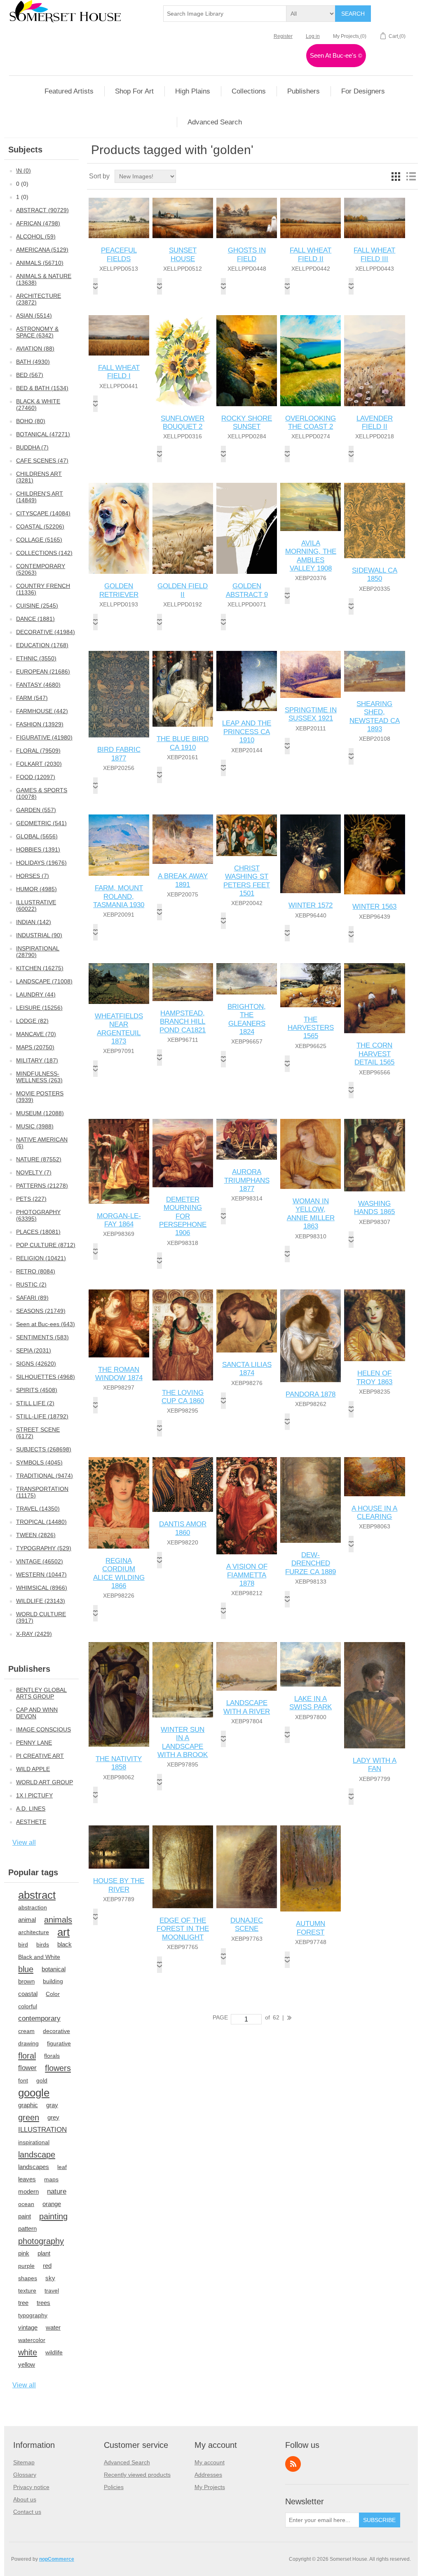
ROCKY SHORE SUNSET (247, 422)
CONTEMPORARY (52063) (41, 569)
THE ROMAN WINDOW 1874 (119, 1374)
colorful (28, 2006)
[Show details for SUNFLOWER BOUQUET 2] (183, 361)
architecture (34, 1932)
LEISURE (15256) (39, 1008)
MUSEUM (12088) (40, 1113)
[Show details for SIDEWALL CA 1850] (374, 520)
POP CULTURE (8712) (46, 1245)
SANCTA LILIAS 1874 (247, 1369)
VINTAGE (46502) (40, 1561)
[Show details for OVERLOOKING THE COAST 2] (311, 361)
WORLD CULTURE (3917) (41, 1617)
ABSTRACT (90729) (42, 210)
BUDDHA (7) (32, 447)
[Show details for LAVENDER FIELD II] (374, 361)
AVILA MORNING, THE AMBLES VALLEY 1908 (311, 556)
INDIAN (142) (34, 922)
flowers (58, 2068)
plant (44, 2253)
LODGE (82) (32, 1021)
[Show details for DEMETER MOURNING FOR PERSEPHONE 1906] (183, 1153)
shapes (28, 2278)
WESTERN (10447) (41, 1575)
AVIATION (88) (35, 349)
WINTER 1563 (374, 907)
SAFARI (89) (32, 1298)
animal (27, 1920)
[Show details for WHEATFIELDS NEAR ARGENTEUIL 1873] (119, 984)
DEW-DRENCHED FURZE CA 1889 (311, 1563)
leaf (62, 2167)
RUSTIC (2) (31, 1284)
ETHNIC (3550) (36, 658)
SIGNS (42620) (36, 1364)
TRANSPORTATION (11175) (42, 1492)
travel (52, 2291)
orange (52, 2204)
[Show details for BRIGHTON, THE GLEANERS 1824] (247, 979)
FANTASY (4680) (38, 685)
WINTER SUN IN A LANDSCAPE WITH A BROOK (183, 1742)
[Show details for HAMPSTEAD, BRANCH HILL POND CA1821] (183, 982)
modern (28, 2191)
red (47, 2266)
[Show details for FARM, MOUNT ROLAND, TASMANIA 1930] (119, 845)
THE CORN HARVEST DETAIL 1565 (374, 1054)
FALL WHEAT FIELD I (119, 372)
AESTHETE (31, 1822)
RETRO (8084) (36, 1271)
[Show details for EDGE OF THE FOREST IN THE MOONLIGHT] (183, 1867)
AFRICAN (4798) (38, 223)
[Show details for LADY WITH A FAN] (374, 1695)
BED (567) (30, 375)
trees (43, 2303)
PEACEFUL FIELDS (119, 254)
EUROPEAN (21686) (43, 671)
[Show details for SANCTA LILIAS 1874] (247, 1321)
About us (25, 2499)
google (34, 2093)
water (53, 2327)
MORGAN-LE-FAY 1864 (119, 1220)
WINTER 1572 (311, 905)
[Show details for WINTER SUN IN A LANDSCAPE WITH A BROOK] (183, 1680)
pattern (27, 2229)
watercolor (32, 2340)
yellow (27, 2364)
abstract (37, 1895)
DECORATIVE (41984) (46, 632)
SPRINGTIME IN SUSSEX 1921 (311, 714)
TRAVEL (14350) (38, 1509)
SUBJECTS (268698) (44, 1449)
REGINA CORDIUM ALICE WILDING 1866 (119, 1573)
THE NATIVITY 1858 (119, 1763)
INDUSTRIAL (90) (39, 935)
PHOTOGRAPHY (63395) (38, 1215)
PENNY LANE (34, 1743)
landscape (37, 2155)
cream (26, 2031)
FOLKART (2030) (39, 764)
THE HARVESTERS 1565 (311, 1028)
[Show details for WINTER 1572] (311, 854)
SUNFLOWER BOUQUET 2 (183, 422)
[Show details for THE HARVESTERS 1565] (311, 985)
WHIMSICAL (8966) (42, 1588)
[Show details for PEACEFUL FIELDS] (119, 218)
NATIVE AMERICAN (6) (42, 1143)
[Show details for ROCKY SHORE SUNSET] (247, 361)
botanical (54, 1969)
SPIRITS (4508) (37, 1390)
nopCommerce (57, 2559)
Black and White (39, 1957)
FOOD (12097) (36, 777)
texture (27, 2291)
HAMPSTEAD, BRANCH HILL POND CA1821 (183, 1022)
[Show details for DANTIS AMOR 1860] (183, 1485)
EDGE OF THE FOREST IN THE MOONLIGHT (183, 1929)
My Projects (210, 2487)
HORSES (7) (33, 876)
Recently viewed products (137, 2475)
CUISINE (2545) (37, 606)
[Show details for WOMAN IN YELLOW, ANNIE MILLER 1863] (311, 1154)
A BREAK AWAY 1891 (183, 880)
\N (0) (23, 171)
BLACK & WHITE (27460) (38, 405)
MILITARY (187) (37, 1060)
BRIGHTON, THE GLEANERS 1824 (247, 1019)
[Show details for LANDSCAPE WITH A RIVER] (247, 1666)
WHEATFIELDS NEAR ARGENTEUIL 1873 (119, 1029)
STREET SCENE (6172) (38, 1433)
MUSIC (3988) (35, 1126)
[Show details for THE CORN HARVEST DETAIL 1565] (374, 998)
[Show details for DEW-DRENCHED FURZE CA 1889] (311, 1500)
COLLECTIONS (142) (44, 553)
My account (210, 2462)
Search (353, 14)
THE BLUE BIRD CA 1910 (183, 743)
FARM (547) (32, 698)
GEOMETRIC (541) (41, 823)
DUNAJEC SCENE (247, 1924)
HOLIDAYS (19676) (41, 863)
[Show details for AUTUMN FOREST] (311, 1869)
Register (283, 36)
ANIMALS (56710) (40, 263)
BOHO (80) (31, 421)
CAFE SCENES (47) (42, 461)
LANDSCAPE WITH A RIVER (247, 1707)
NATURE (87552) (39, 1159)
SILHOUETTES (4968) (46, 1377)
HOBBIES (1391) (38, 849)
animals (58, 1920)
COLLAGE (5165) (39, 540)
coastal (28, 1994)
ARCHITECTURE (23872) (39, 299)
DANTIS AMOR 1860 (183, 1528)
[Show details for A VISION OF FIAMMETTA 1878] (247, 1506)
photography (41, 2241)
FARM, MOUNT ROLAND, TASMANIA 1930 (119, 896)
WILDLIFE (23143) (41, 1601)
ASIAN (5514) (34, 316)
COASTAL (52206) (40, 526)
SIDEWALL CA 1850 (375, 574)
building (53, 1981)
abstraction (33, 1907)
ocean (26, 2204)
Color (53, 1994)
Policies (114, 2487)
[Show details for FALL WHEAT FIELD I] (119, 335)
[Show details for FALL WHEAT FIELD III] (374, 218)
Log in (313, 36)
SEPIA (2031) (34, 1350)
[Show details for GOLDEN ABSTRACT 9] (247, 528)
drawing (28, 2043)
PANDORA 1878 (311, 1394)
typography (33, 2315)
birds (43, 1944)
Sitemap (24, 2462)
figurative (59, 2043)
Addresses (208, 2475)
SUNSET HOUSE (183, 254)
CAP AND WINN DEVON (37, 1713)
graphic (28, 2105)
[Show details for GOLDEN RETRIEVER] (119, 528)
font (23, 2080)
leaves (27, 2179)
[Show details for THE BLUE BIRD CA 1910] (183, 689)
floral (27, 2056)
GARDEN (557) (36, 810)
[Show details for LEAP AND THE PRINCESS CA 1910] (247, 681)
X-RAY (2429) (34, 1634)
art (63, 1932)
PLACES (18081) (38, 1232)
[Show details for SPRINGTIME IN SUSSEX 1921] (311, 674)
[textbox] (225, 14)
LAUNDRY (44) (36, 994)
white (28, 2352)
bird (23, 1944)
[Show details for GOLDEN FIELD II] (183, 528)
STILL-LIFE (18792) (42, 1416)
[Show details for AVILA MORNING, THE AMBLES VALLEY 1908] (311, 507)
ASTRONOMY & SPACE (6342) (37, 332)
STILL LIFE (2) (35, 1403)
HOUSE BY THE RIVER (119, 1885)
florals (52, 2056)
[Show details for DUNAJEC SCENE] (247, 1867)
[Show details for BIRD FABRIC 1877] (119, 694)
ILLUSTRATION (42, 2130)
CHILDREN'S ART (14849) (40, 497)
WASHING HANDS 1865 (374, 1208)
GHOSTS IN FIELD (247, 254)
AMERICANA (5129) (42, 250)
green (29, 2117)
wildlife (54, 2352)
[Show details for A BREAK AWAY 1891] (183, 839)
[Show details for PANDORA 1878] (311, 1336)
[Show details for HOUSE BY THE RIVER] (119, 1847)
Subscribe (379, 2520)
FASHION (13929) (40, 724)
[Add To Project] (95, 286)
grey (53, 2117)
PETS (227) (31, 1199)
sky (50, 2278)
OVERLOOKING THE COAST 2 (311, 422)
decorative (56, 2031)
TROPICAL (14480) (41, 1522)
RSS (293, 2464)
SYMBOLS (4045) (39, 1462)
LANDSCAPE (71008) (44, 981)
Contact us (27, 2512)
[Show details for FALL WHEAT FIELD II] (311, 218)
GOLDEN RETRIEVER (119, 590)
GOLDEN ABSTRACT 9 (247, 590)
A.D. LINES (31, 1809)
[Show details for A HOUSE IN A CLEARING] (374, 1476)
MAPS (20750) (35, 1047)
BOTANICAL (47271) (43, 434)
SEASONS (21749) (41, 1311)
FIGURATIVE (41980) (44, 737)
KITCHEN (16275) (40, 968)
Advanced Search (127, 2462)
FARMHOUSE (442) (42, 711)
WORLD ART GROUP (45, 1782)
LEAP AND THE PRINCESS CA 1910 (247, 732)
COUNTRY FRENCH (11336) (43, 589)
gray (52, 2105)
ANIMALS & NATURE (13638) (44, 279)
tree (23, 2303)
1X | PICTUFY (34, 1795)
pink (24, 2253)
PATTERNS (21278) (42, 1186)
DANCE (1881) (35, 619)
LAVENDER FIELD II (375, 422)
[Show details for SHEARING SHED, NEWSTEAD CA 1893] (374, 671)
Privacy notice (31, 2487)
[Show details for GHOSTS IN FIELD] (247, 218)
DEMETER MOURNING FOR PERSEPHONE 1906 (183, 1216)
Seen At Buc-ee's (336, 55)
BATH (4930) (33, 362)
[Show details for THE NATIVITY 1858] (119, 1694)
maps (51, 2179)
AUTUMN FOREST (311, 1928)
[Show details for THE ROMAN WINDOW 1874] (119, 1323)
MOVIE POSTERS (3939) (40, 1097)
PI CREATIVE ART (40, 1756)
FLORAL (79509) (38, 751)
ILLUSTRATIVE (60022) (36, 905)
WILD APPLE (33, 1769)
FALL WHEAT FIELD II (311, 254)
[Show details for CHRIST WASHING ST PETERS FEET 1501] (247, 835)
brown (26, 1981)
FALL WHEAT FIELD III (374, 254)
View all (24, 1843)
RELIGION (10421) (41, 1258)
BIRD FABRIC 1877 (119, 754)
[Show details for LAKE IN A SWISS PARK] (311, 1664)
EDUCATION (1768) (42, 645)
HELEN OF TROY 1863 (374, 1377)
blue (26, 1969)
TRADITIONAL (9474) (45, 1476)
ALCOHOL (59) (36, 236)
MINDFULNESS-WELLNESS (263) (39, 1077)
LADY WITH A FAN (375, 1765)
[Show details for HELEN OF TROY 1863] (374, 1325)
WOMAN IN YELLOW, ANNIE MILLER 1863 (311, 1214)
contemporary (39, 2018)
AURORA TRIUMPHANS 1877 (247, 1180)
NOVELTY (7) (34, 1172)
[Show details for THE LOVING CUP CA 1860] (183, 1335)
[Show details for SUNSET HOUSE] (183, 218)
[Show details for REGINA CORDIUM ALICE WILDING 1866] (119, 1503)
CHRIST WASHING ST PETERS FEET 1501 (247, 881)
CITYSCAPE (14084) (43, 513)
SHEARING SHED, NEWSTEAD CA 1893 (375, 716)
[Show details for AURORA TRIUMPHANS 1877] (247, 1139)
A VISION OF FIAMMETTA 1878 (247, 1575)
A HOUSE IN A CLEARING (374, 1513)
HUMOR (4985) (36, 889)
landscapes (34, 2167)
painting (53, 2216)
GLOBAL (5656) (37, 836)
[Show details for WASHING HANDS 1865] (374, 1155)
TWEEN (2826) (36, 1535)
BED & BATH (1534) (42, 388)
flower (27, 2068)
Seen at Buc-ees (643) (46, 1324)
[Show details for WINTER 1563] (374, 854)
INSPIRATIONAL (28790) (38, 952)
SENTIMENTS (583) (42, 1337)
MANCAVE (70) (36, 1034)
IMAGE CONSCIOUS (43, 1729)
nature (57, 2191)
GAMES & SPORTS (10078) (42, 793)
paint (25, 2216)
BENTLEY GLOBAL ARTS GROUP (41, 1693)
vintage (28, 2327)
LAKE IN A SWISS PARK (311, 1703)
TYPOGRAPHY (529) (44, 1548)
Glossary (25, 2475)
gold (42, 2080)
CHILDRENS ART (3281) (39, 477)
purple (26, 2266)
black (64, 1944)
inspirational (34, 2142)
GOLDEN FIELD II (183, 590)
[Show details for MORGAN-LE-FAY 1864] (119, 1161)
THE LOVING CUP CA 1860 (183, 1397)
